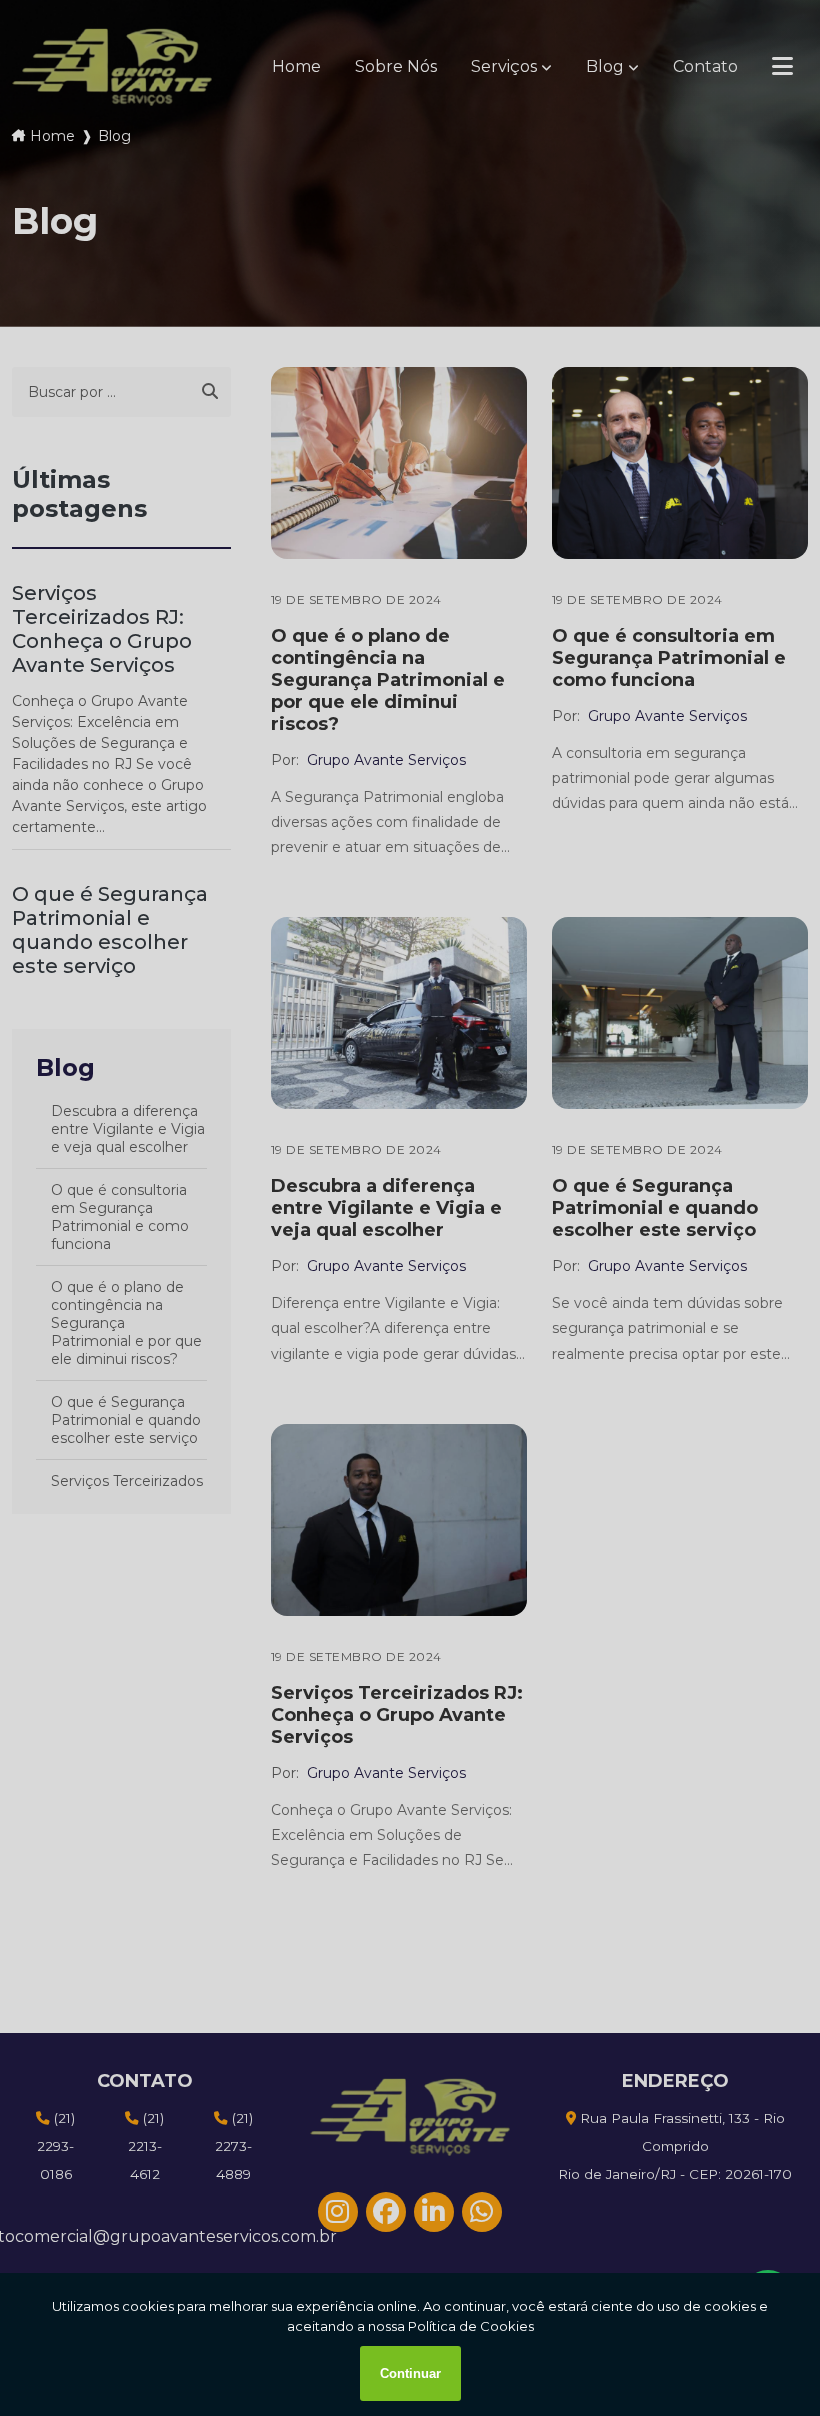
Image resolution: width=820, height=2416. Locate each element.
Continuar (410, 2373)
